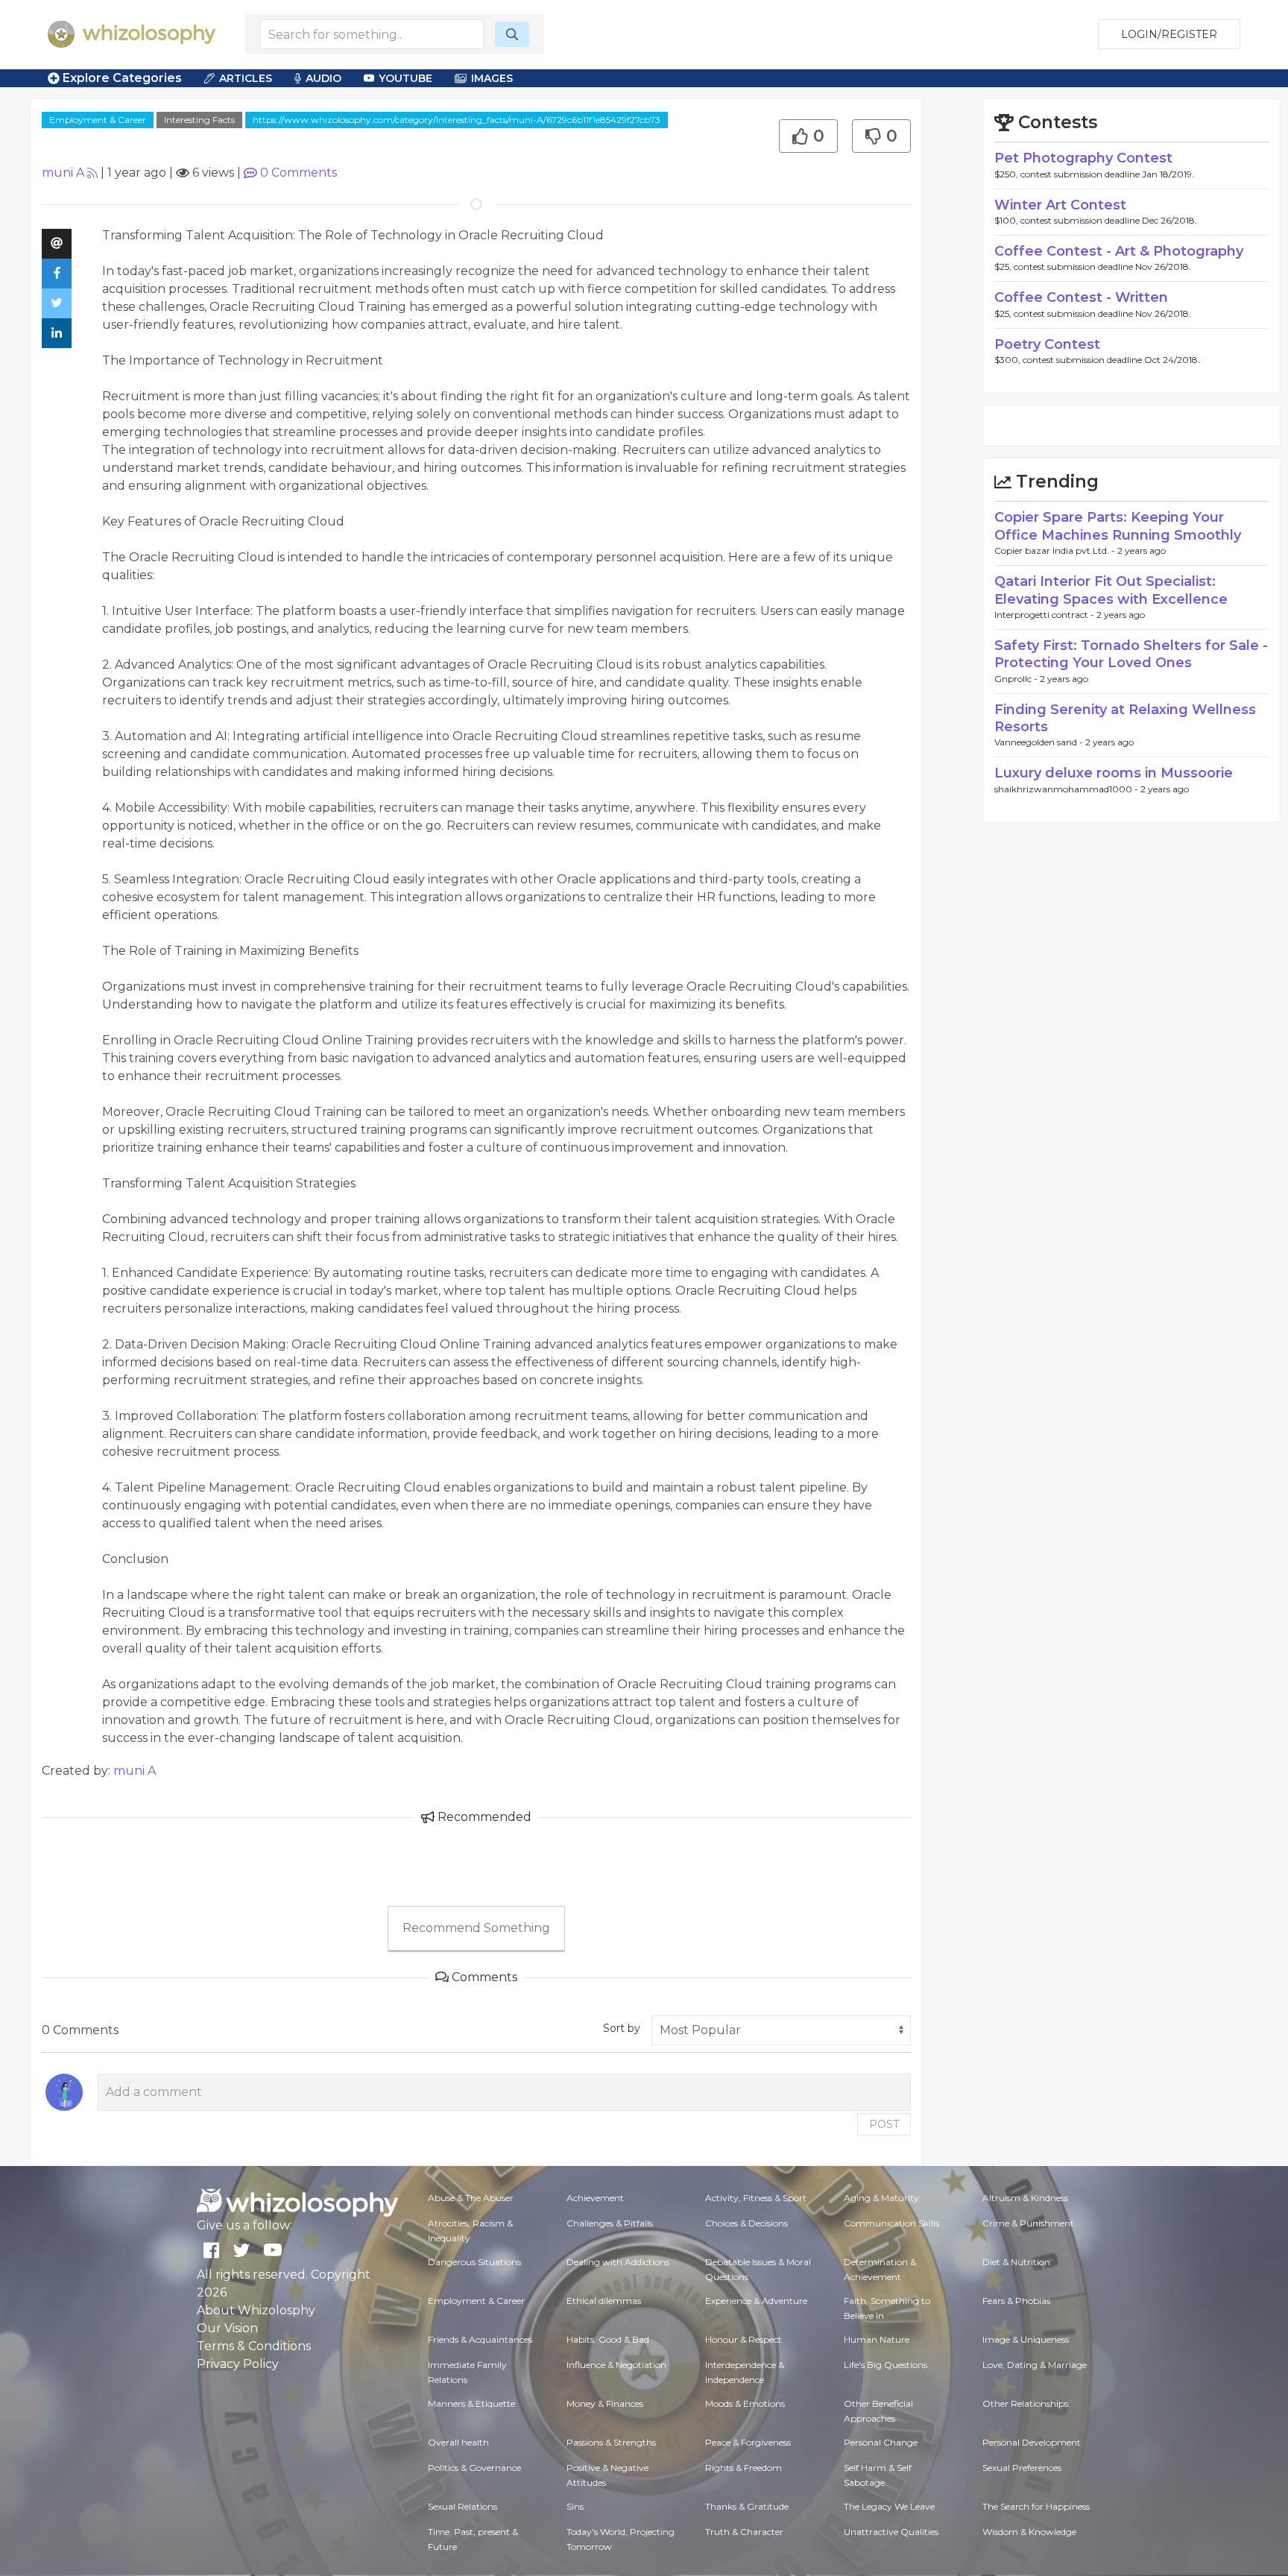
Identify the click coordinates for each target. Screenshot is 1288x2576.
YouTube (405, 78)
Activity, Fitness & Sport (756, 2198)
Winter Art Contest (1060, 205)
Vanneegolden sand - (1040, 742)
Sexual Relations (463, 2506)
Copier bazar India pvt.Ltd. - (1056, 550)
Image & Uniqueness (1026, 2339)
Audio (323, 78)
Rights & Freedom (744, 2468)
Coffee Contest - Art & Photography (1119, 251)
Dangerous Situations (474, 2262)
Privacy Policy (238, 2364)
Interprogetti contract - (1045, 615)
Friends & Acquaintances (480, 2339)
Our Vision (227, 2328)
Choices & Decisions (746, 2223)
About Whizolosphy (256, 2310)
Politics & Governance (474, 2468)
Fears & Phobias (1016, 2301)
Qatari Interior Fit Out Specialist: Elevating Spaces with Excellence (1111, 590)
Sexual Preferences (1022, 2468)
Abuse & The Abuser (471, 2198)
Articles (246, 78)
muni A (63, 173)
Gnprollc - (1017, 679)
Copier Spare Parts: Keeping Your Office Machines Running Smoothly (1118, 526)
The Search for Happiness (1036, 2506)
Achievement (595, 2198)
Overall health (458, 2442)
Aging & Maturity (881, 2198)
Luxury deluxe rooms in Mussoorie (1114, 773)
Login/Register (1169, 34)
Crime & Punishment (1028, 2223)
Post (884, 2124)
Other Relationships (1025, 2403)
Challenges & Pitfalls (610, 2223)
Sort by (622, 2028)
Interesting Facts (199, 120)
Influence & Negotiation (616, 2365)
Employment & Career (98, 120)
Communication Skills (891, 2223)
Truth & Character (744, 2532)
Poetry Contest (1047, 344)
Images (492, 78)
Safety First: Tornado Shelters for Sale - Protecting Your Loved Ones (1131, 654)
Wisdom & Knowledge (1029, 2532)
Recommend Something (476, 1928)
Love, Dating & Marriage (1035, 2365)
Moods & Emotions (745, 2403)
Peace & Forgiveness (748, 2442)
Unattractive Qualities (891, 2532)
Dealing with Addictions (618, 2262)
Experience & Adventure (756, 2301)
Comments (299, 173)
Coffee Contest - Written (1081, 297)
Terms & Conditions (254, 2346)
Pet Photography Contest (1083, 158)
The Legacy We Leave (889, 2506)
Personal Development (1032, 2442)
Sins (575, 2506)
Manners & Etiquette (471, 2403)
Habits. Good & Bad (608, 2339)
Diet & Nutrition (1016, 2262)
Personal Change (881, 2442)
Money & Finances (605, 2403)
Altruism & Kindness (1025, 2198)
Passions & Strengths (611, 2442)
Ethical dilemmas (604, 2301)
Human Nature (877, 2339)
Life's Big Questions (885, 2365)
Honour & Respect (744, 2339)
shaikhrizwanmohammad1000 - (1067, 789)
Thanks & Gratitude (747, 2506)
